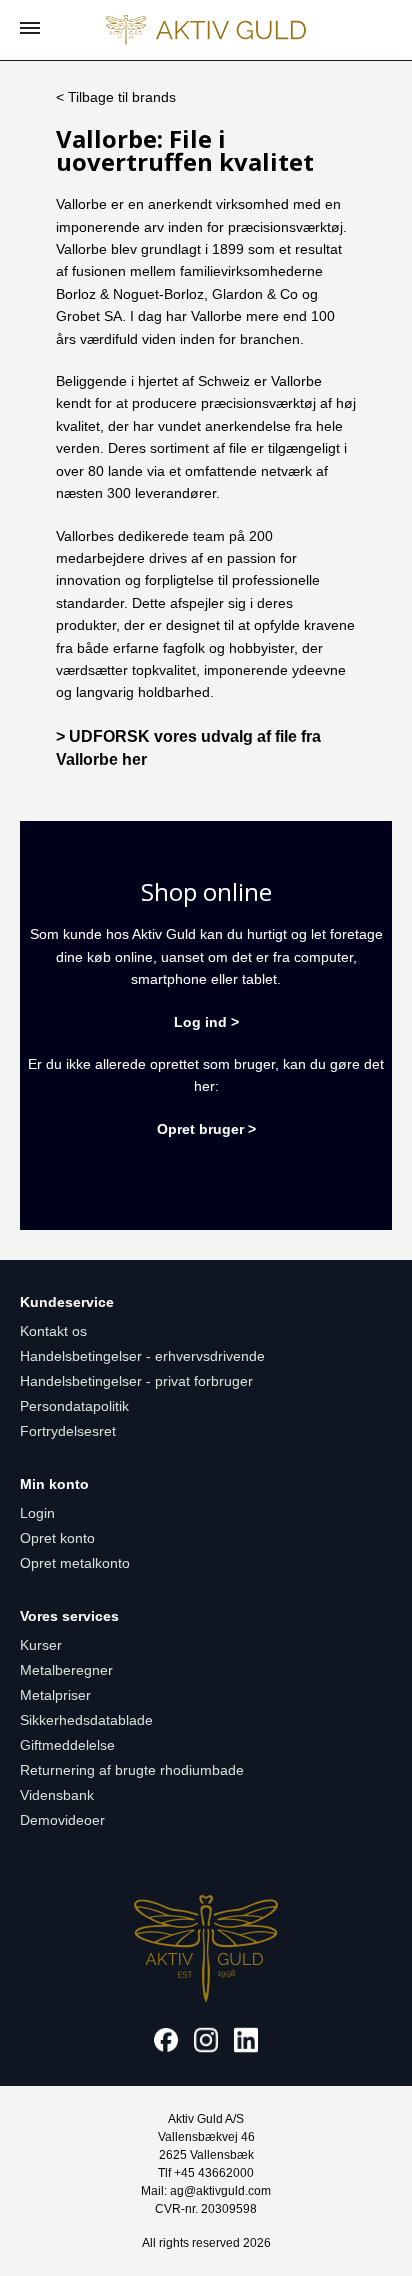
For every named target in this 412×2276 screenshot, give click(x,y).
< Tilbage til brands (116, 97)
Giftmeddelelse (67, 1745)
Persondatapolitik (74, 1406)
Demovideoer (62, 1820)
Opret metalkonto (75, 1563)
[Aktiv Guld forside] (206, 30)
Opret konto (57, 1538)
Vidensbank (57, 1795)
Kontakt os (53, 1331)
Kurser (41, 1645)
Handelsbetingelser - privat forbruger (136, 1381)
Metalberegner (66, 1670)
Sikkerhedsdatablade (86, 1720)
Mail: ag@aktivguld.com (206, 2191)
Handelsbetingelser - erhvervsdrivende (142, 1356)
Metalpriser (55, 1695)
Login (37, 1513)
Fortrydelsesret (68, 1431)
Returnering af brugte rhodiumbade (132, 1770)
